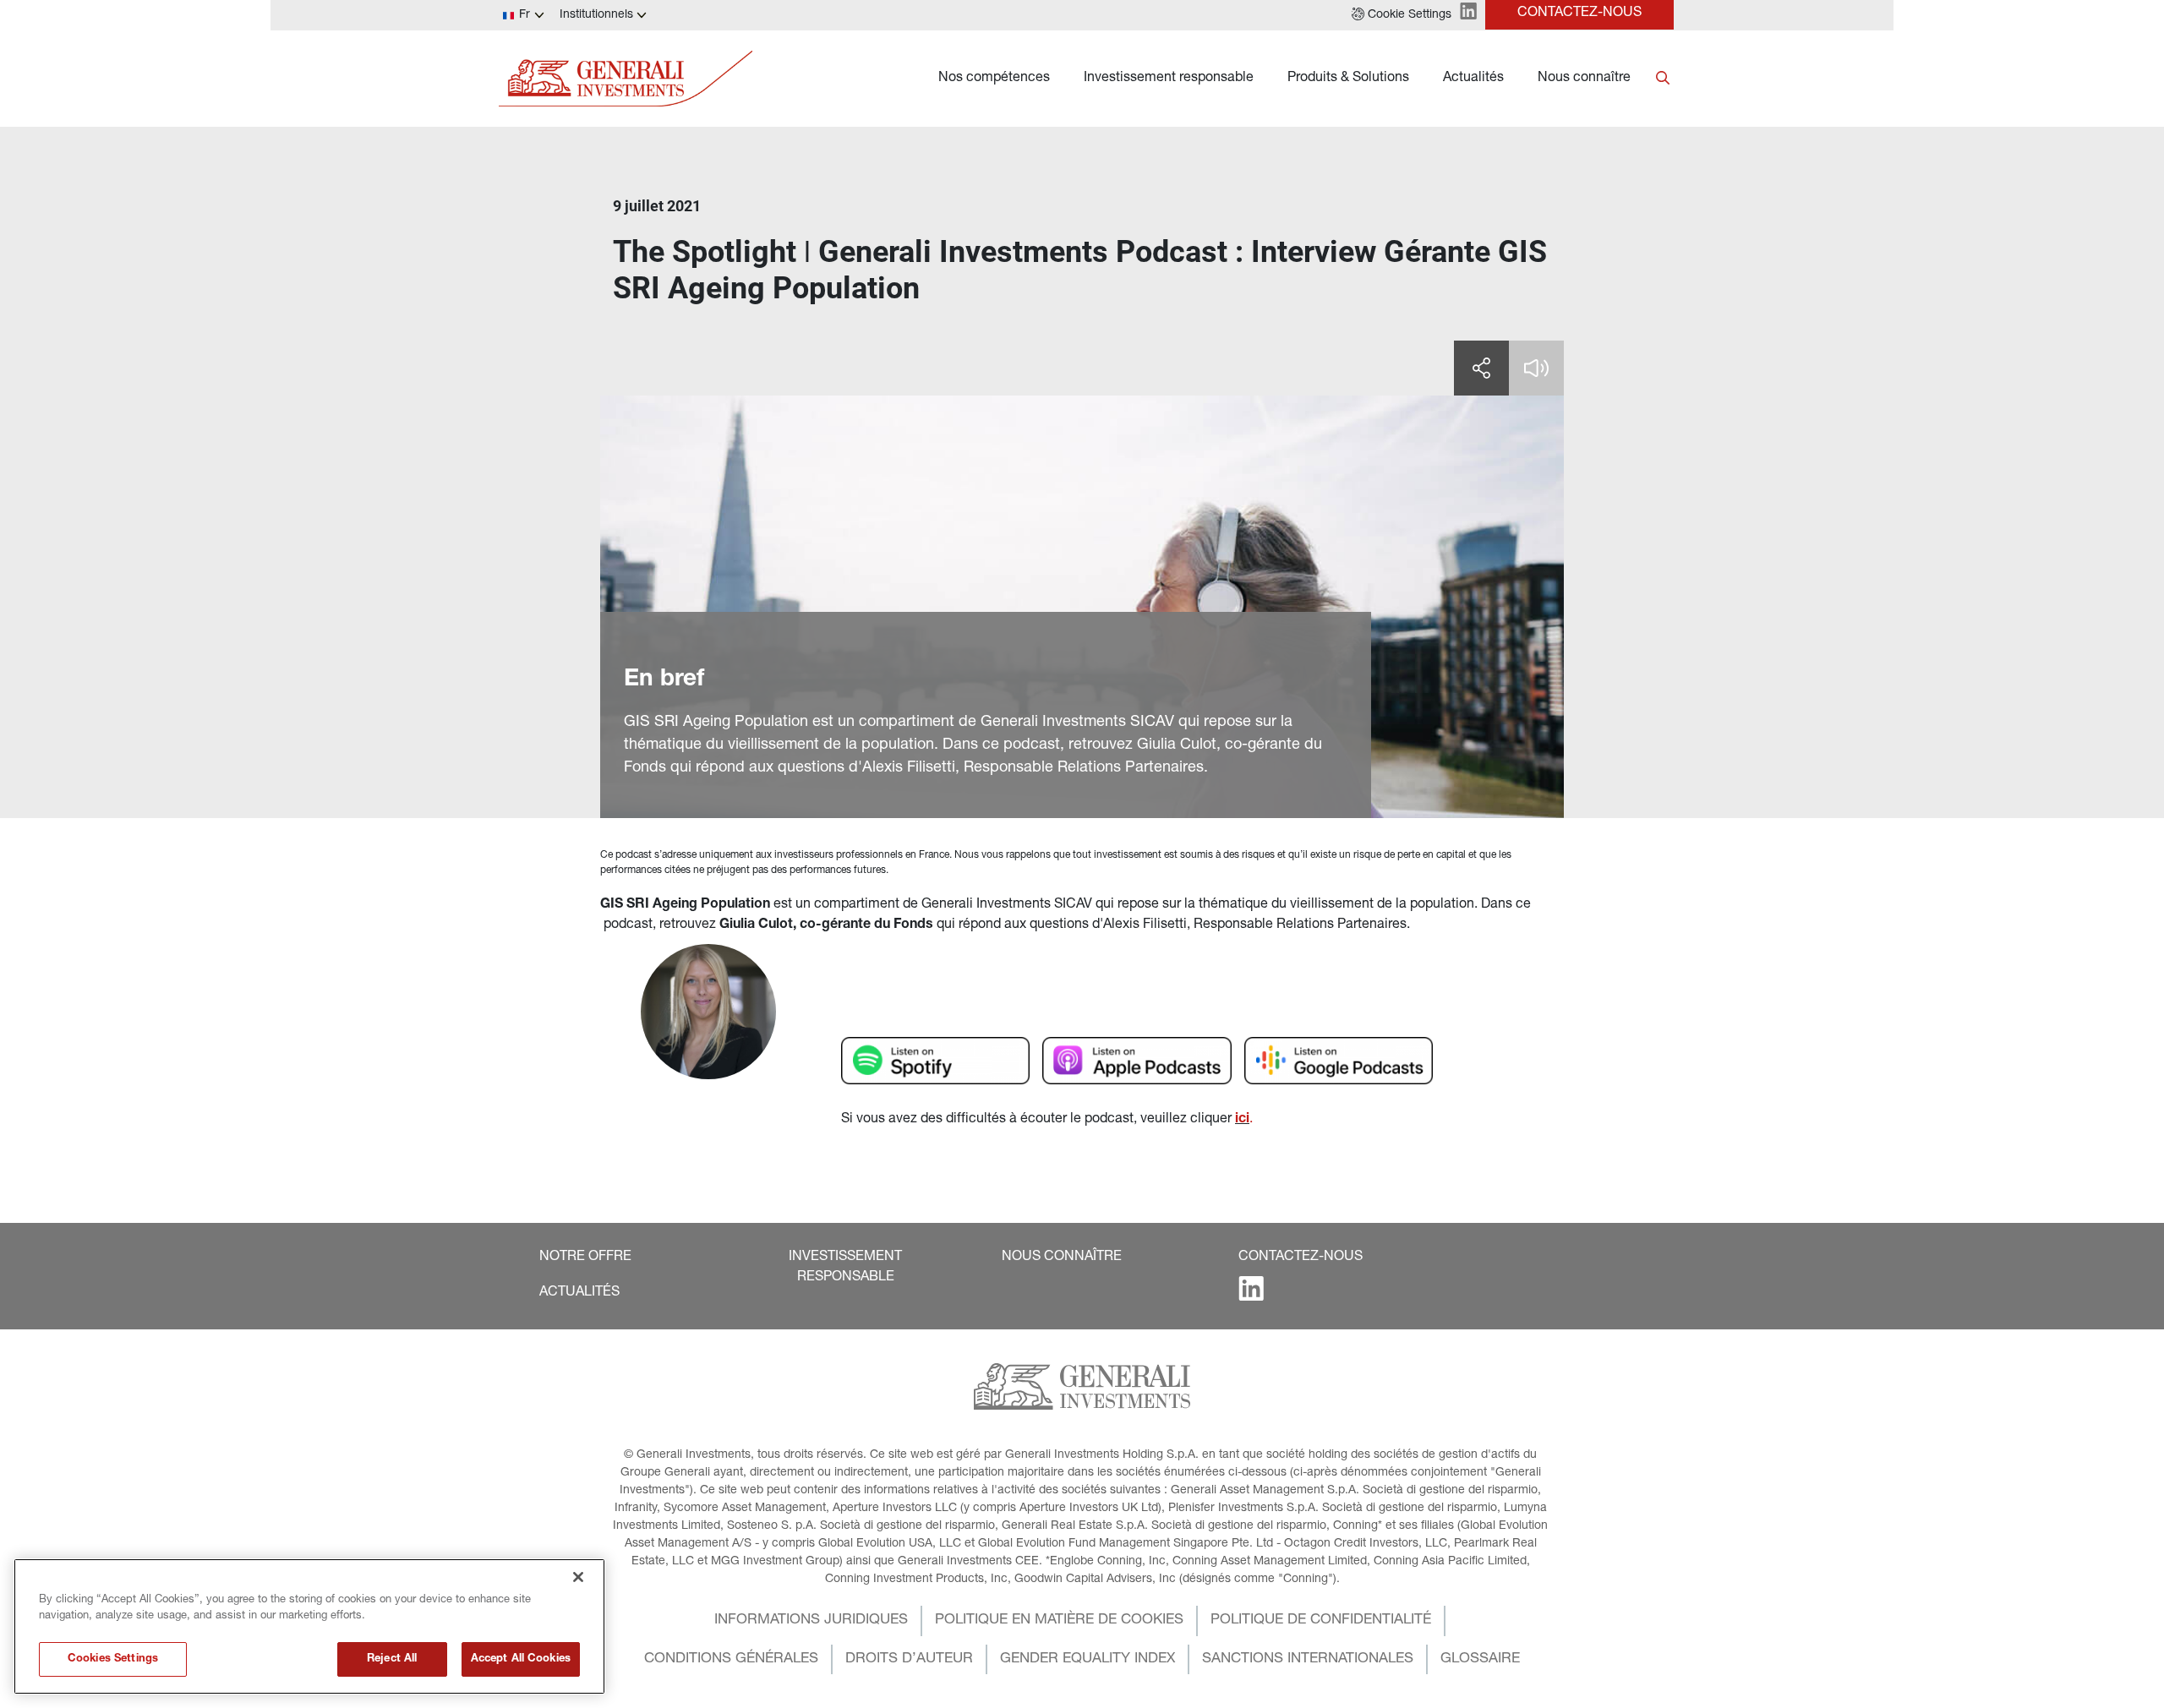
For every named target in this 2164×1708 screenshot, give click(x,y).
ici (1242, 1120)
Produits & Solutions (1348, 79)
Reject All (392, 1659)
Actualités (1473, 79)
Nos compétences (994, 79)
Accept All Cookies (521, 1659)
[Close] (578, 1577)
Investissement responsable (1169, 79)
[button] (1402, 15)
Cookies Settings (113, 1659)
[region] (309, 1626)
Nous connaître (1584, 79)
